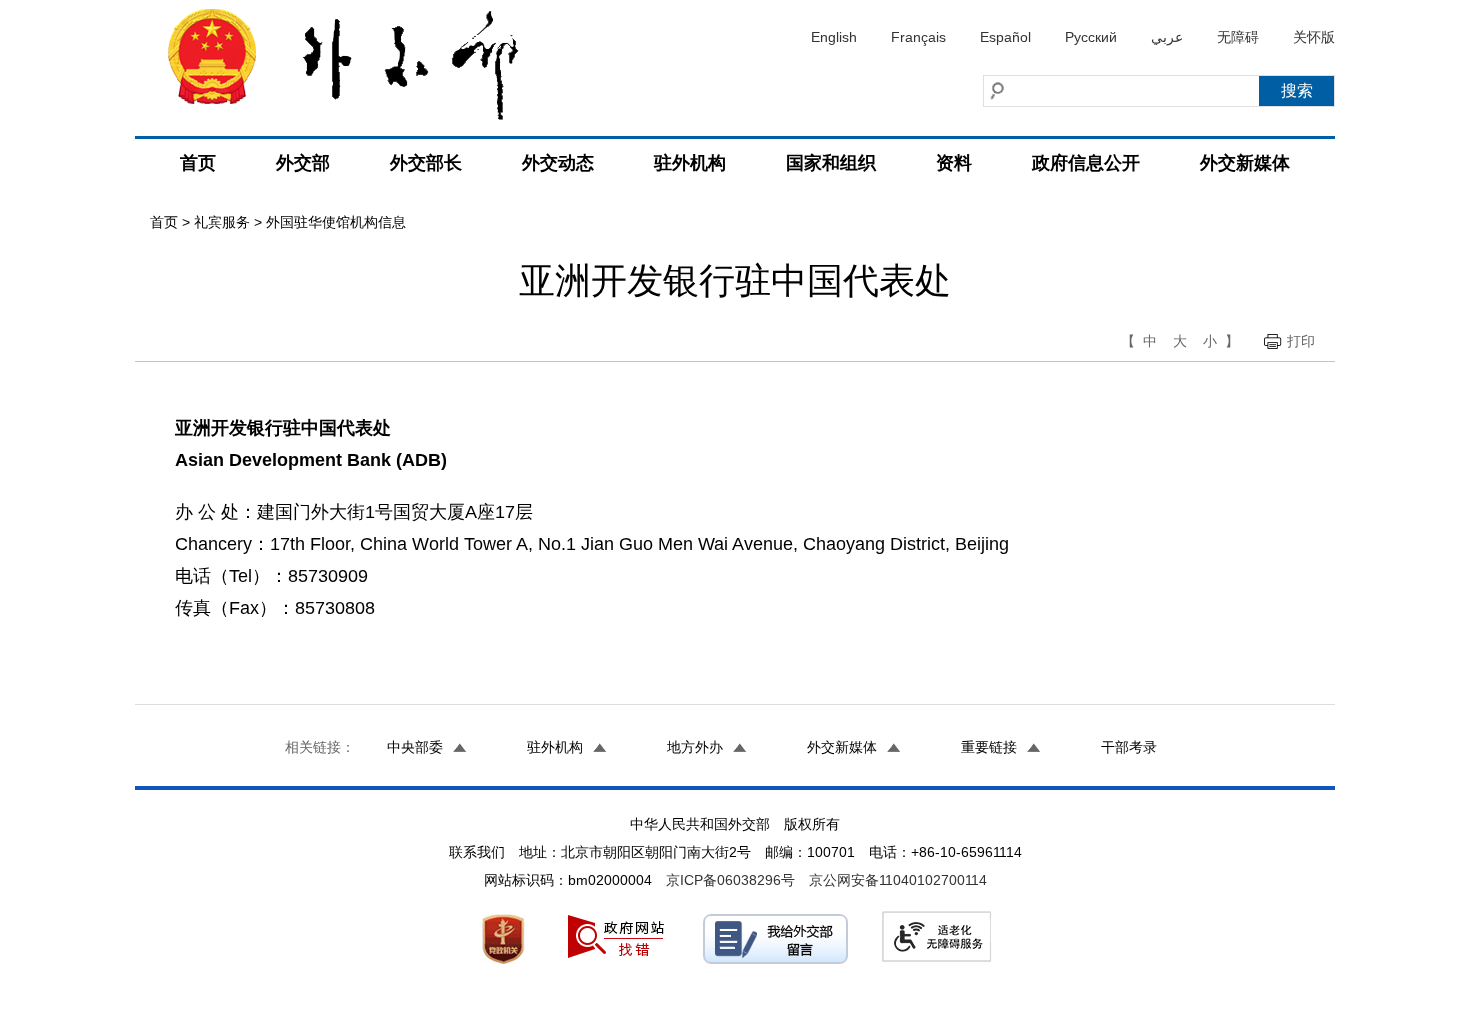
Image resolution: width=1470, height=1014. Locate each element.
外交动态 (558, 163)
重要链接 (989, 747)
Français (918, 37)
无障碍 (1238, 37)
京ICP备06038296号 (730, 880)
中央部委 (415, 747)
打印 (1301, 341)
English (834, 37)
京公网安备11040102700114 (898, 880)
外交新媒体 (1245, 163)
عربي (1167, 37)
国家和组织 (831, 163)
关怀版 (1314, 37)
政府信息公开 (1086, 163)
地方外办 (695, 747)
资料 (954, 163)
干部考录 (1129, 747)
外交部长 (426, 163)
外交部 (303, 163)
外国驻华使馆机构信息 (336, 222)
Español (1005, 37)
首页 (198, 163)
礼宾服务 (222, 222)
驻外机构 (690, 163)
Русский (1091, 37)
